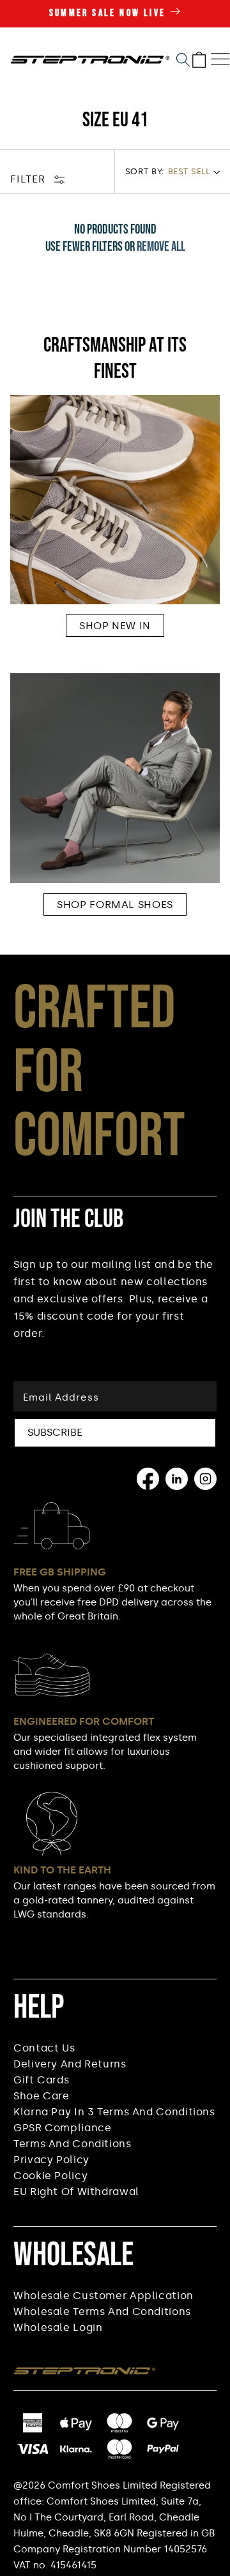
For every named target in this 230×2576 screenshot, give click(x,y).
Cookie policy (50, 2176)
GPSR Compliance (62, 2128)
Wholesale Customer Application (103, 2296)
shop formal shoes (115, 905)
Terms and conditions (73, 2144)
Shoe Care (42, 2096)
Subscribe (55, 1432)
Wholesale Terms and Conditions (102, 2312)
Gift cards (41, 2080)
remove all (161, 247)
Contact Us (44, 2048)
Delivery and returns (70, 2064)
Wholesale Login (58, 2327)
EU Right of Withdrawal (76, 2192)
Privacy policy (51, 2160)
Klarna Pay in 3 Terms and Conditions (114, 2112)
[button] (183, 60)
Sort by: (145, 171)
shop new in (115, 626)
